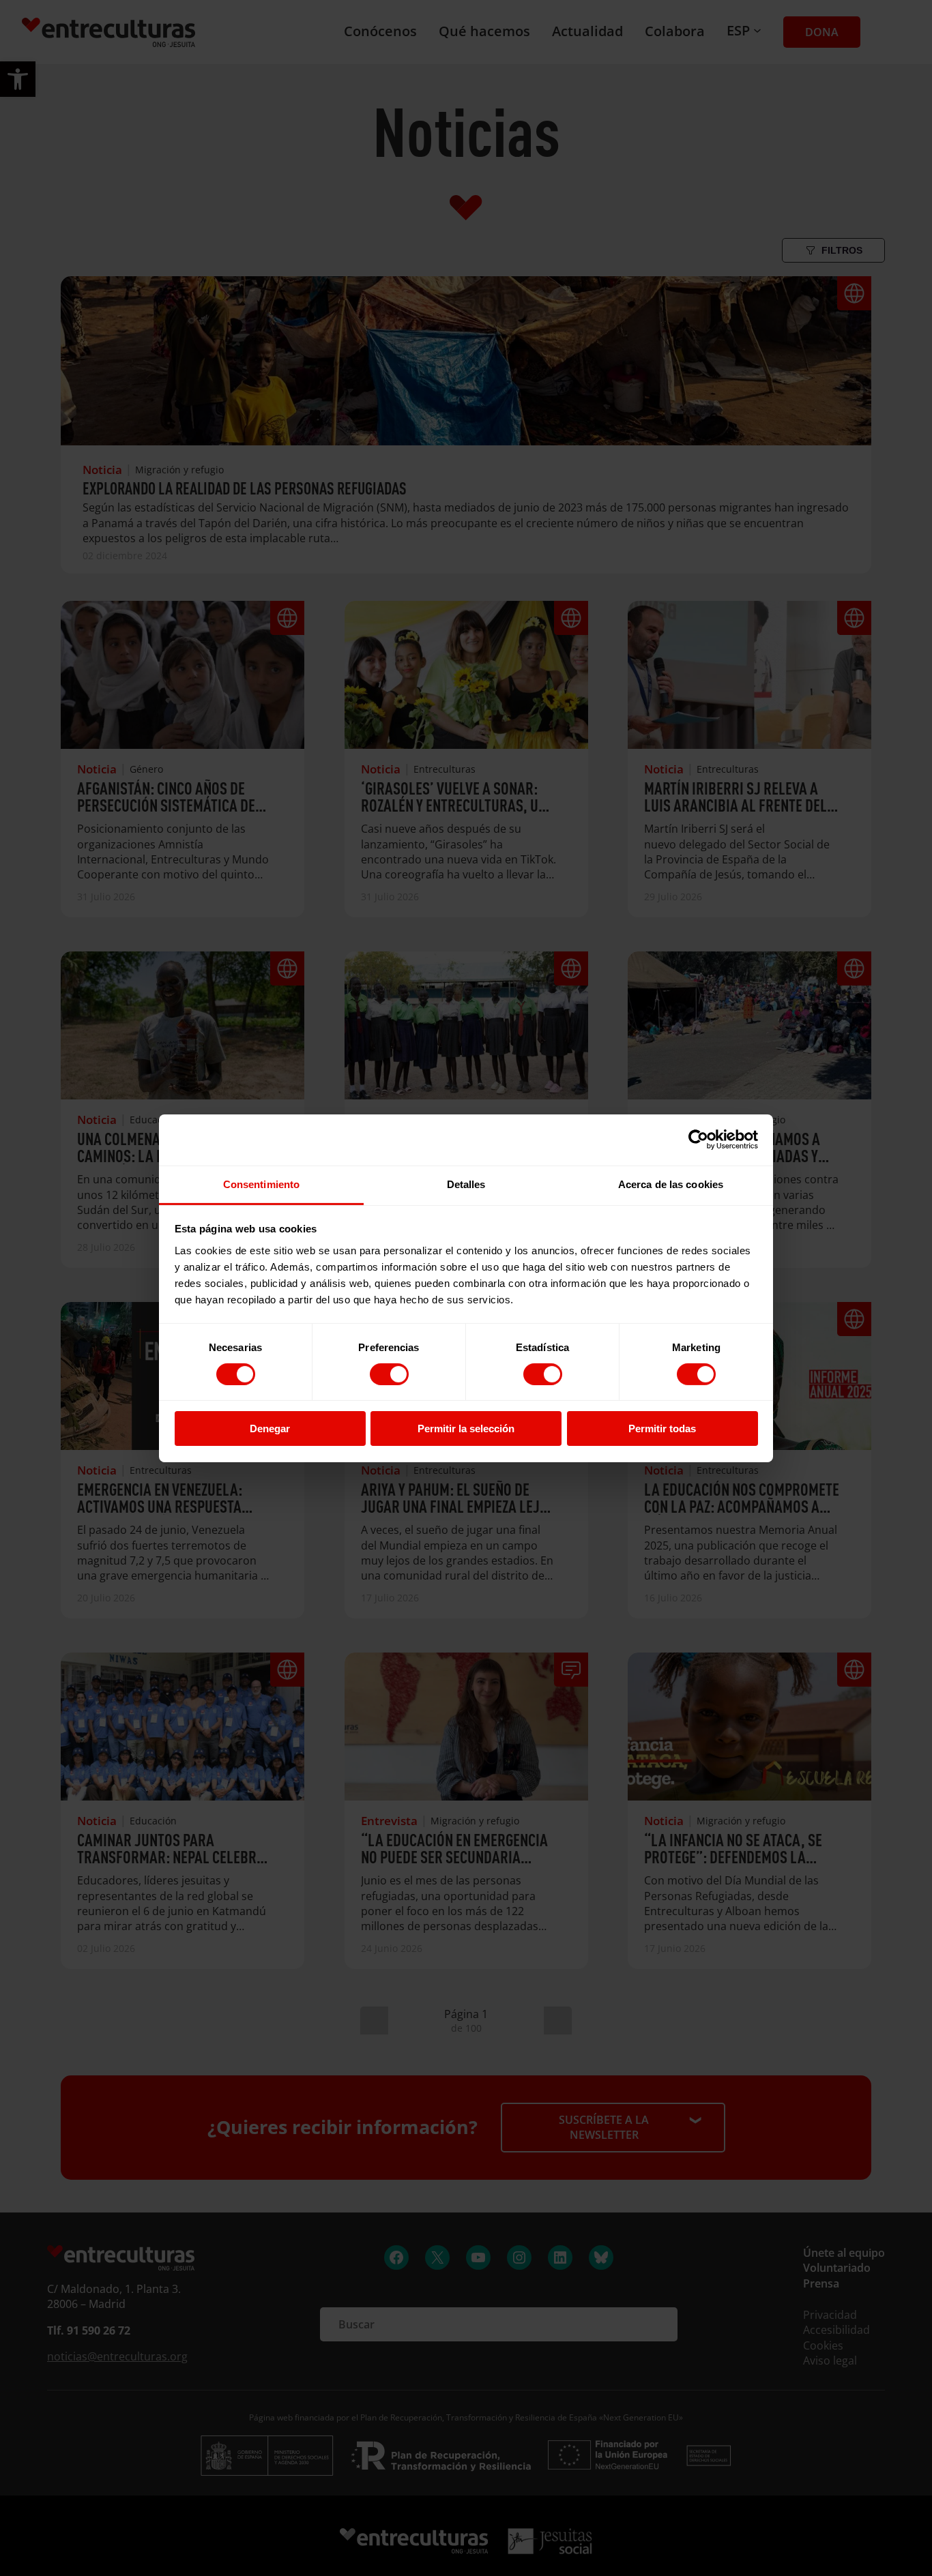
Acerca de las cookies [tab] (671, 1184)
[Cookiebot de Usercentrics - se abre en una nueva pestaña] (698, 1140)
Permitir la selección (466, 1428)
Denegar (270, 1428)
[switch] (389, 1374)
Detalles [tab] (466, 1184)
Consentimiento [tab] (261, 1184)
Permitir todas (662, 1428)
